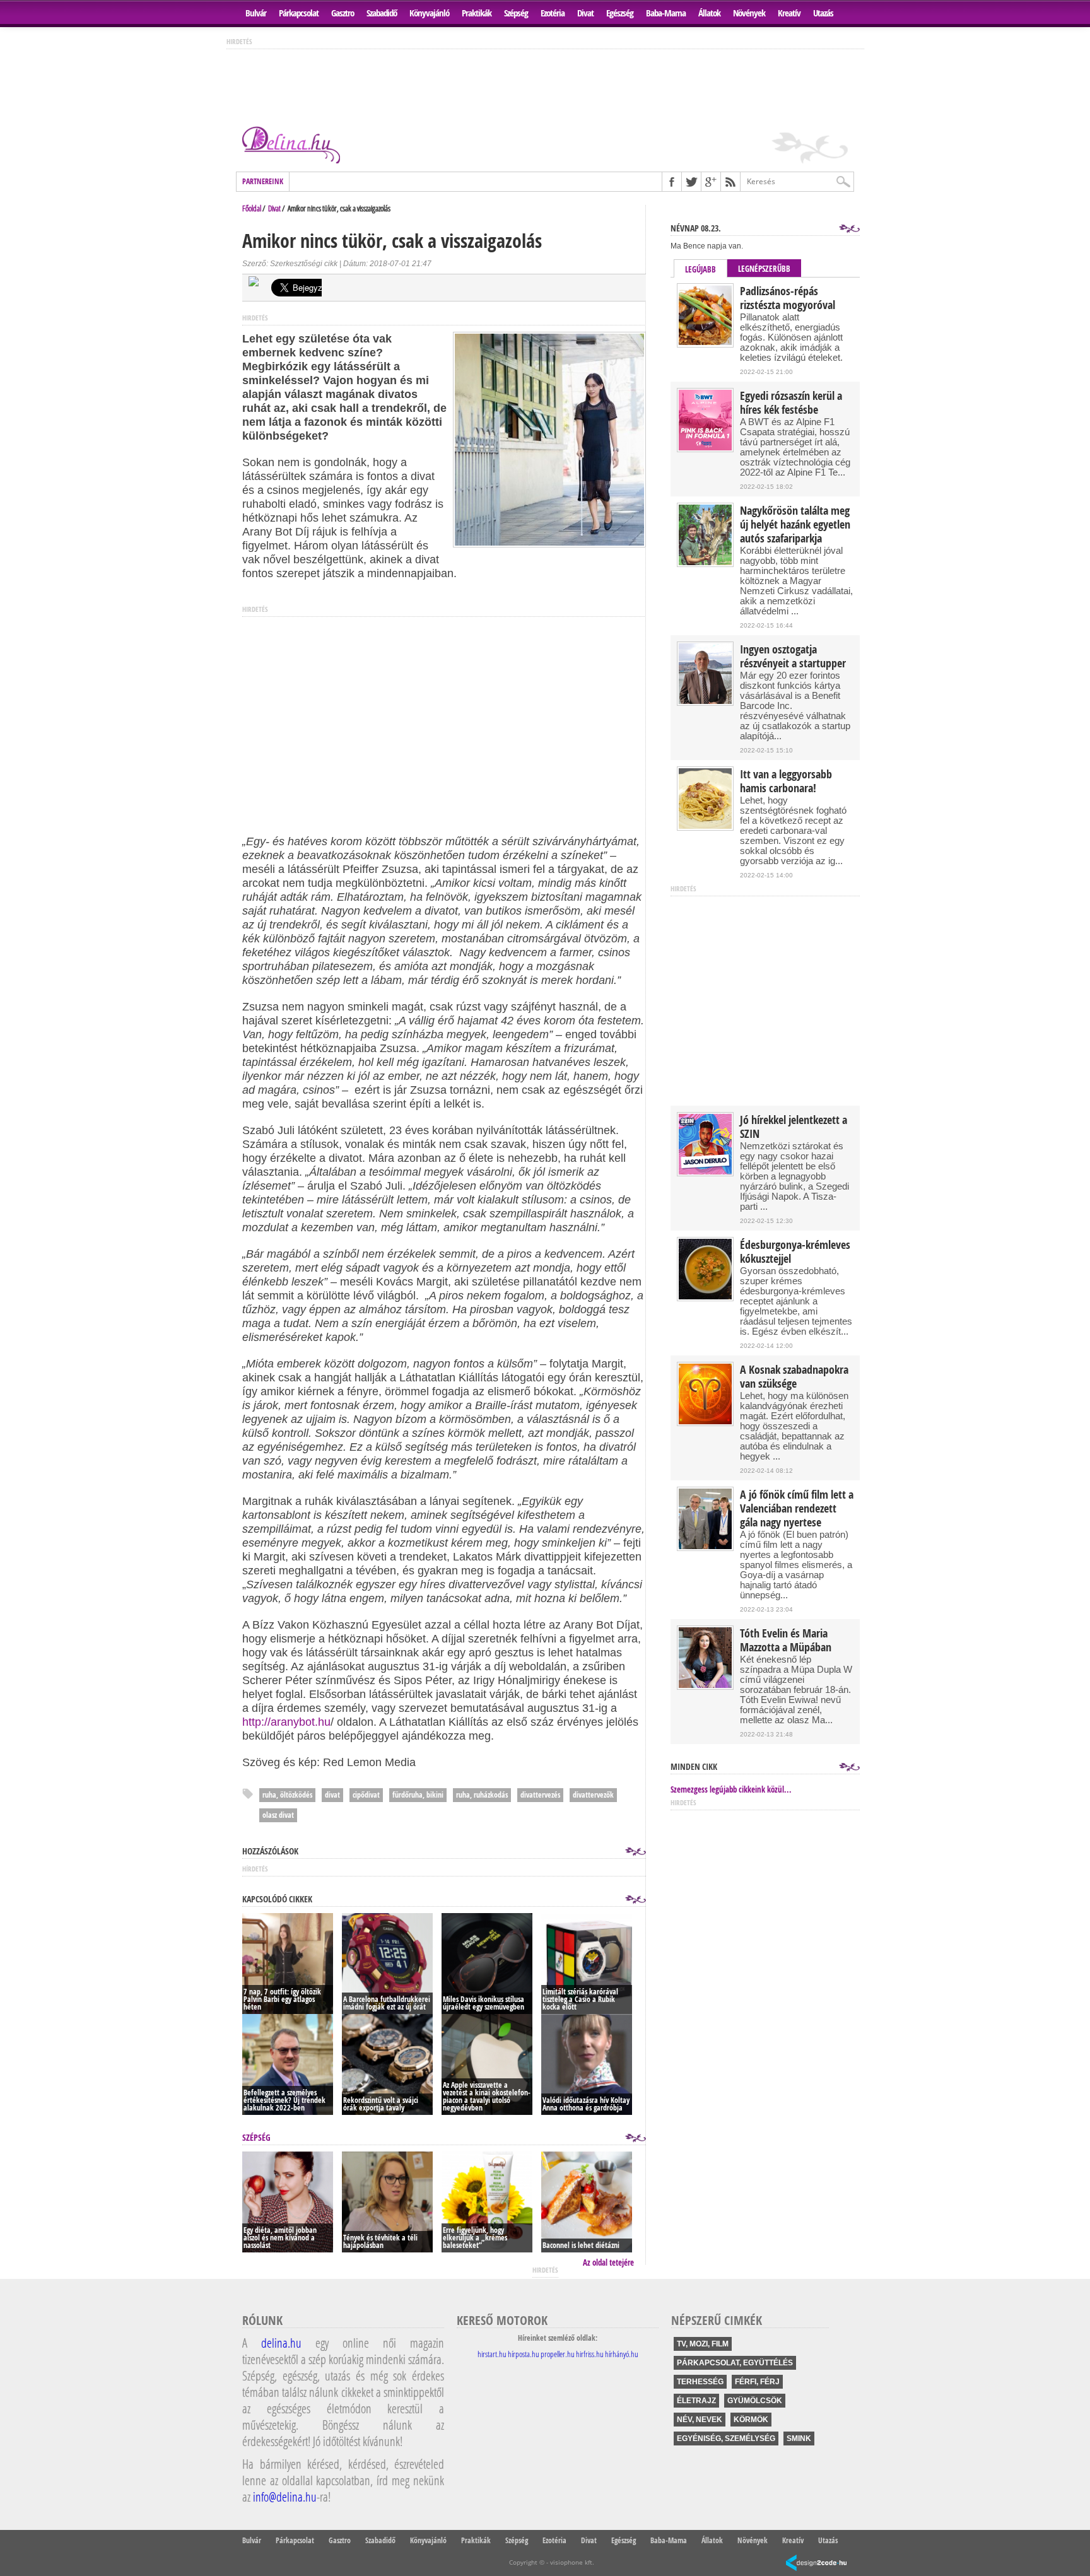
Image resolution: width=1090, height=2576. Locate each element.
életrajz (696, 2401)
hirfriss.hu (590, 2354)
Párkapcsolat (299, 13)
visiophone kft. (572, 2562)
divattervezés (540, 1795)
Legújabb (700, 269)
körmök (751, 2420)
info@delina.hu (285, 2497)
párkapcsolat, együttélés (735, 2363)
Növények (749, 13)
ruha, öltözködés (287, 1795)
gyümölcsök (755, 2401)
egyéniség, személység (726, 2438)
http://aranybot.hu (286, 1722)
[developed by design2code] (816, 2564)
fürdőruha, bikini (418, 1795)
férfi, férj (757, 2382)
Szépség (516, 13)
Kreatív (789, 13)
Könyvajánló (429, 13)
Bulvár (256, 13)
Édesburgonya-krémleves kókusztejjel (795, 1252)
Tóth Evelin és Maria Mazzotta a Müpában (786, 1641)
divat (332, 1795)
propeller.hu (558, 2354)
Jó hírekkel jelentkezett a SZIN (794, 1127)
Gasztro (343, 13)
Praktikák (477, 13)
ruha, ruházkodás (482, 1795)
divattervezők (593, 1795)
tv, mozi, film (703, 2344)
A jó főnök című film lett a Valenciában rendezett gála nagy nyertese (797, 1509)
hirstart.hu (492, 2354)
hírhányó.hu (622, 2354)
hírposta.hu (524, 2354)
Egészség (620, 13)
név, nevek (700, 2420)
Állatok (709, 13)
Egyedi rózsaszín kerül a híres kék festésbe (791, 403)
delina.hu (281, 2343)
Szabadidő (382, 13)
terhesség (700, 2382)
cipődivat (366, 1795)
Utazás (823, 13)
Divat (585, 13)
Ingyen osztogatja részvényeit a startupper (793, 657)
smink (799, 2438)
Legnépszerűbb (764, 269)
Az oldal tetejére (608, 2263)
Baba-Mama (666, 13)
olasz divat (278, 1815)
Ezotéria (553, 13)
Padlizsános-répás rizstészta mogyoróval (788, 298)
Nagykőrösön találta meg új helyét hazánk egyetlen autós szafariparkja (795, 525)
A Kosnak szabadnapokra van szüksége (794, 1377)
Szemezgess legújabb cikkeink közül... (731, 1789)
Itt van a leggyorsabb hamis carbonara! (786, 782)
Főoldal (252, 208)
